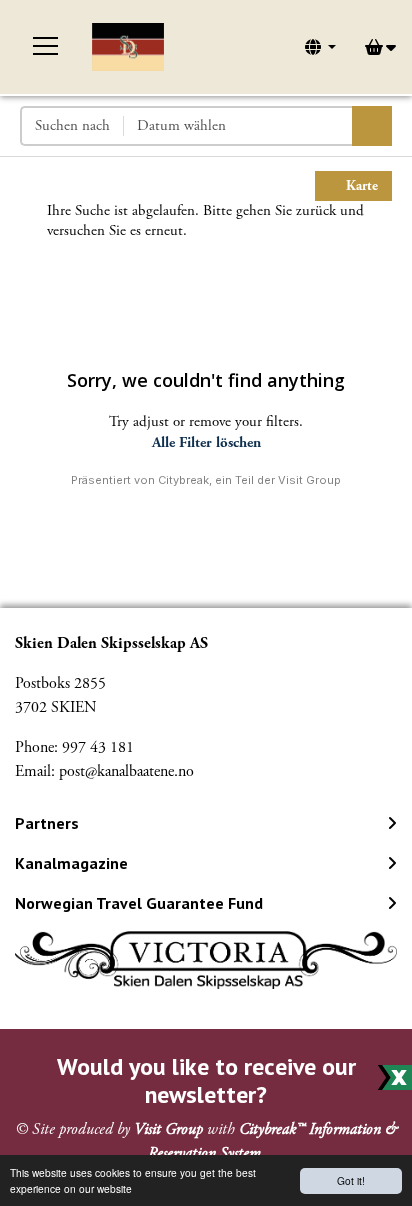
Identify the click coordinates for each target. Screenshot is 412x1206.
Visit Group (168, 1129)
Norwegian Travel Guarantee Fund (139, 903)
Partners (47, 823)
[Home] (128, 47)
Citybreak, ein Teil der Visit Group (249, 480)
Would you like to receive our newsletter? (206, 1081)
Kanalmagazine (71, 863)
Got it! (351, 1180)
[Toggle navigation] (46, 47)
